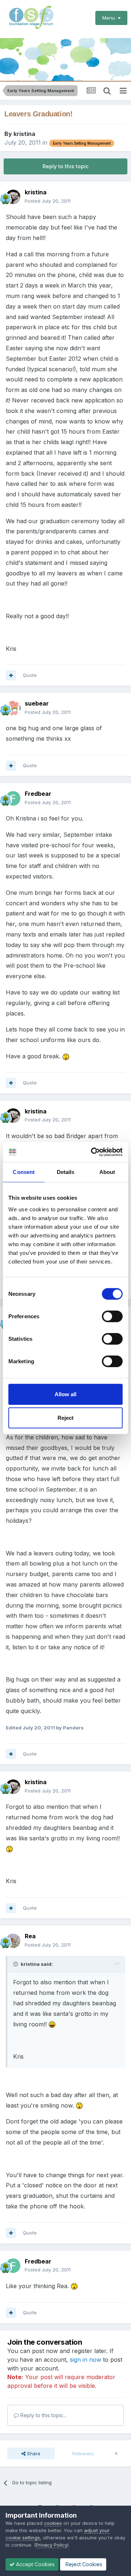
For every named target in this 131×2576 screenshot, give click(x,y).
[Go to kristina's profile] (13, 197)
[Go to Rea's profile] (13, 1941)
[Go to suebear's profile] (13, 708)
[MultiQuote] (11, 675)
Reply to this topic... (43, 2415)
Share (33, 2453)
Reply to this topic (65, 166)
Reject (65, 1418)
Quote (30, 675)
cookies (53, 2523)
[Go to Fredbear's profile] (13, 798)
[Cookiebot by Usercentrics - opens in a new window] (92, 1152)
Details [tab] (66, 1172)
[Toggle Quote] (16, 1964)
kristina (24, 134)
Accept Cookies (35, 2564)
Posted (48, 201)
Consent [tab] (24, 1172)
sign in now (86, 2360)
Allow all (65, 1394)
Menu (110, 18)
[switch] (112, 1316)
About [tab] (107, 1172)
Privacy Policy (51, 2545)
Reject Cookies (83, 2564)
